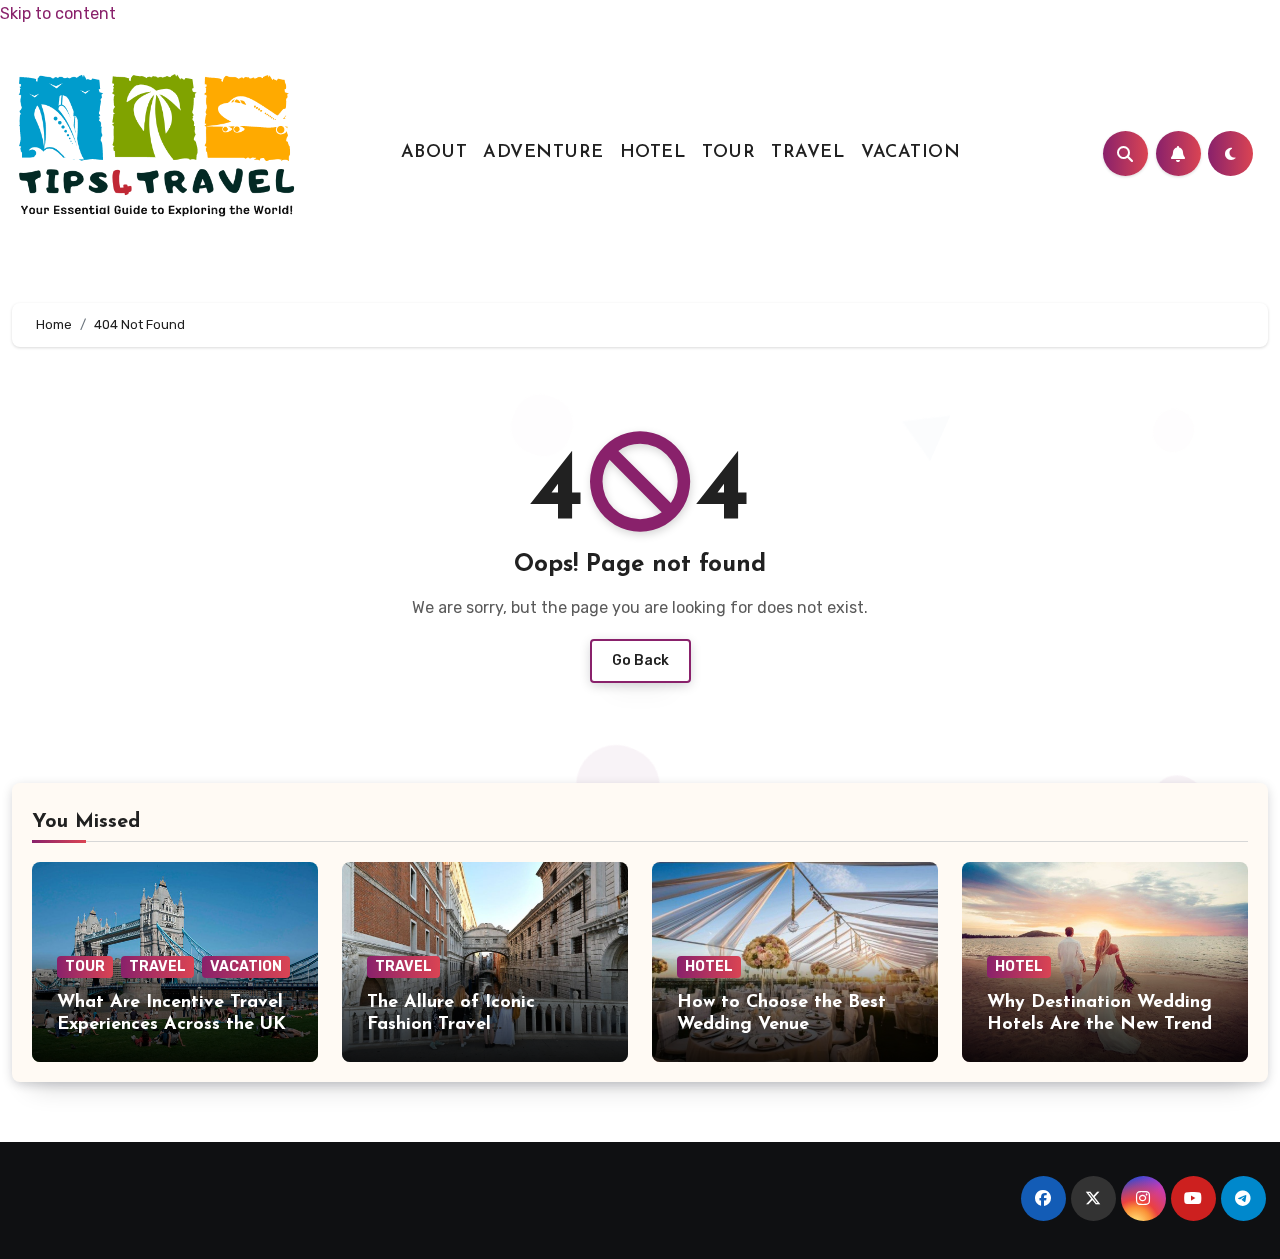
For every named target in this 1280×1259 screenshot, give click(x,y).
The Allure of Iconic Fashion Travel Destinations (451, 1024)
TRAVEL (808, 153)
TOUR (728, 153)
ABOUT (434, 153)
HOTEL (653, 153)
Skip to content (58, 13)
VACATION (910, 153)
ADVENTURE (543, 153)
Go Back (640, 660)
